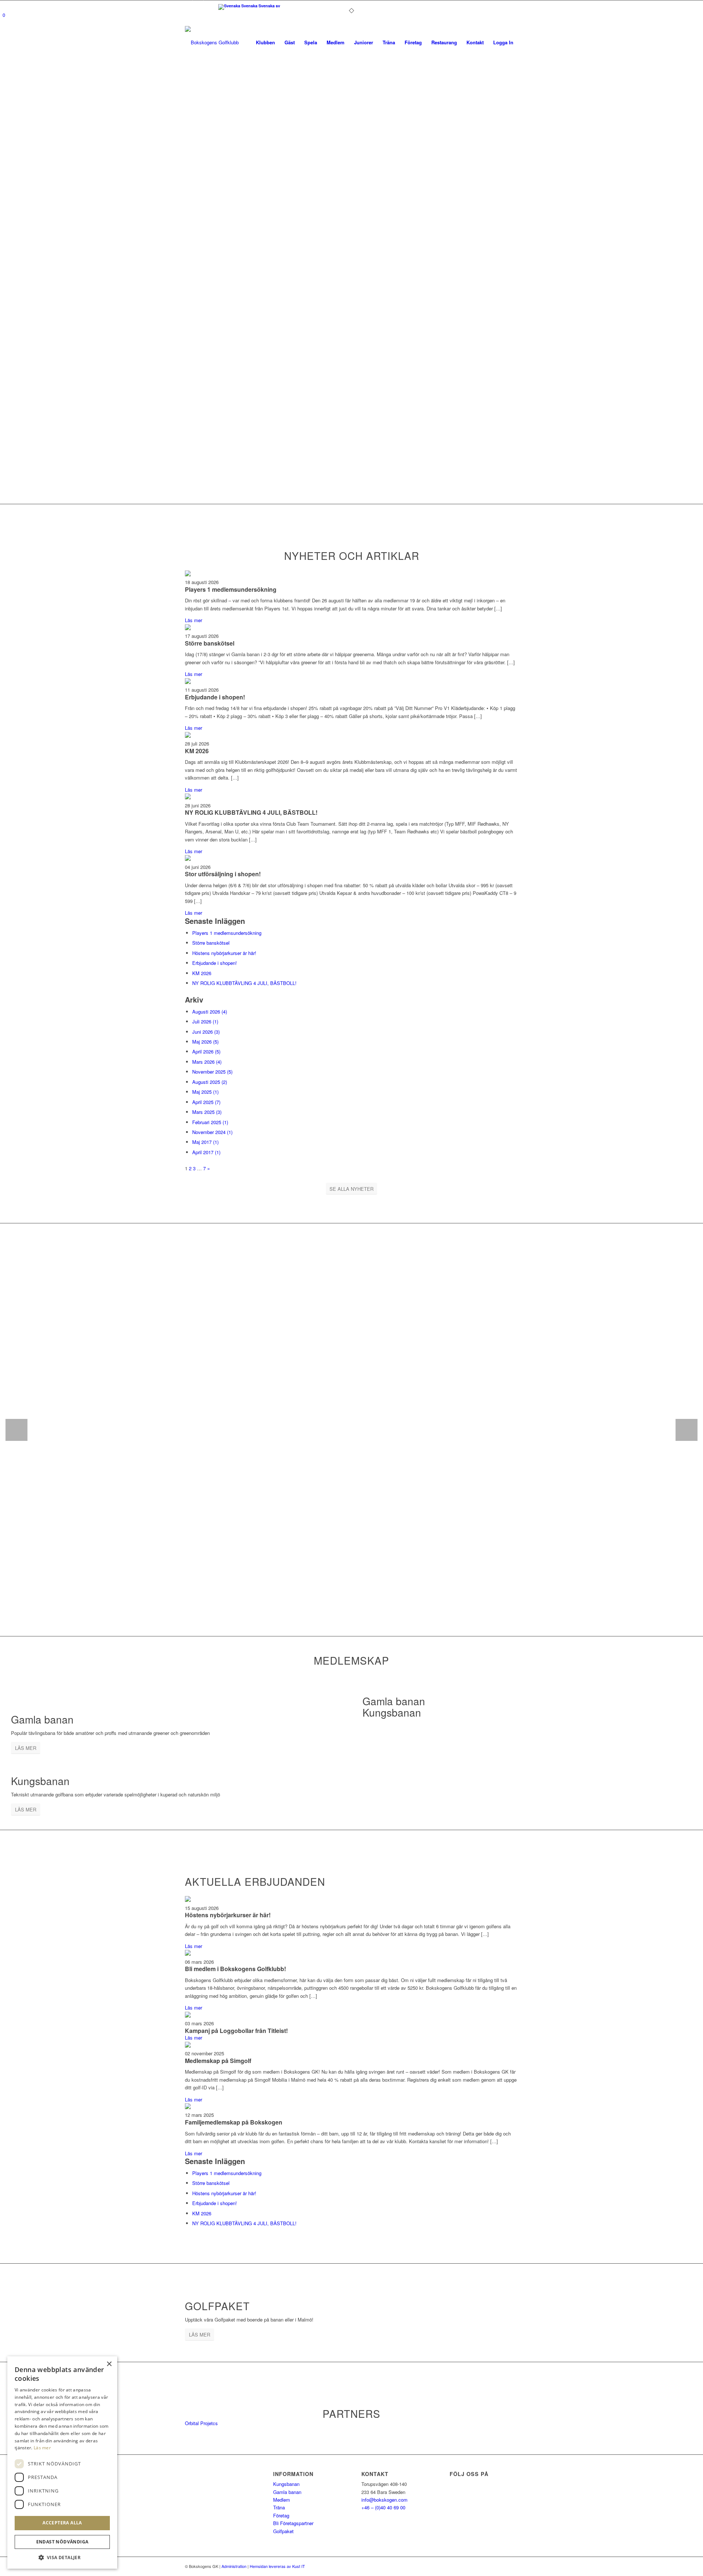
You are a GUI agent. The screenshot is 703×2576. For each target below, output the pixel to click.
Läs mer (194, 620)
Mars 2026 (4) (207, 1062)
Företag (281, 2515)
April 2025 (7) (206, 1102)
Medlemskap (351, 1660)
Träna (279, 2507)
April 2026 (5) (206, 1051)
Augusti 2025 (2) (210, 1082)
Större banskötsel (210, 643)
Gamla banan (287, 2492)
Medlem (282, 2500)
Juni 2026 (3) (206, 1032)
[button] (62, 2558)
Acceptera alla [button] (62, 2523)
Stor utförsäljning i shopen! (223, 874)
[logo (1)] (234, 42)
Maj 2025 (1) (205, 1092)
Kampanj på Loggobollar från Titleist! (236, 2031)
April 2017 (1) (206, 1152)
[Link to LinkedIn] (209, 5)
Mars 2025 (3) (207, 1112)
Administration (235, 2566)
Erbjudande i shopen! (215, 697)
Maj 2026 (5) (205, 1042)
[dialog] (62, 2462)
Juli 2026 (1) (205, 1021)
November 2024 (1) (212, 1132)
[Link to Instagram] (198, 5)
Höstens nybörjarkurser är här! (224, 953)
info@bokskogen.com (384, 2500)
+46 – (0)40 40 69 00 (383, 2507)
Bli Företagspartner (293, 2523)
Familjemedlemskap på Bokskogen (234, 2122)
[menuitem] (265, 42)
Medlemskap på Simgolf (218, 2061)
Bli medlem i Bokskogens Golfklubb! (235, 1969)
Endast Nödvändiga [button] (62, 2542)
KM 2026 (197, 751)
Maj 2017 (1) (205, 1142)
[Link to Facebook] (187, 5)
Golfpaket (283, 2531)
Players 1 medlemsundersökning (231, 589)
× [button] (109, 2364)
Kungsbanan (286, 2484)
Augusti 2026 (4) (210, 1012)
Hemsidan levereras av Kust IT (277, 2566)
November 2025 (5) (212, 1072)
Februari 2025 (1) (210, 1122)
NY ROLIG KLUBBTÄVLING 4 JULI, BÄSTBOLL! (251, 812)
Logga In (503, 42)
